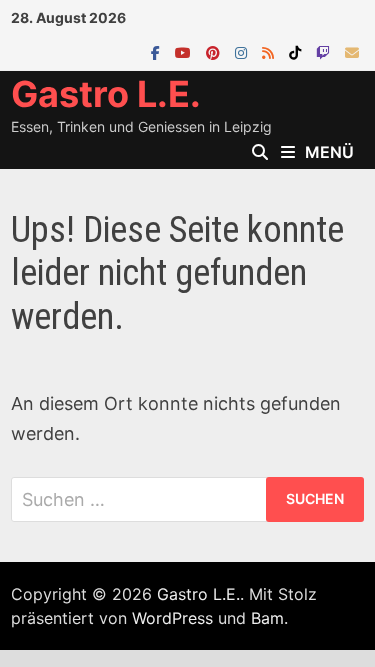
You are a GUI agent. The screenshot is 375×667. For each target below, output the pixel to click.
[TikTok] (297, 51)
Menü (329, 152)
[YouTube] (185, 51)
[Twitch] (325, 51)
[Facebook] (158, 51)
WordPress (172, 618)
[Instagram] (243, 51)
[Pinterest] (215, 51)
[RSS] (270, 51)
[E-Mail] (352, 51)
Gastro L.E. (106, 94)
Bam (267, 618)
